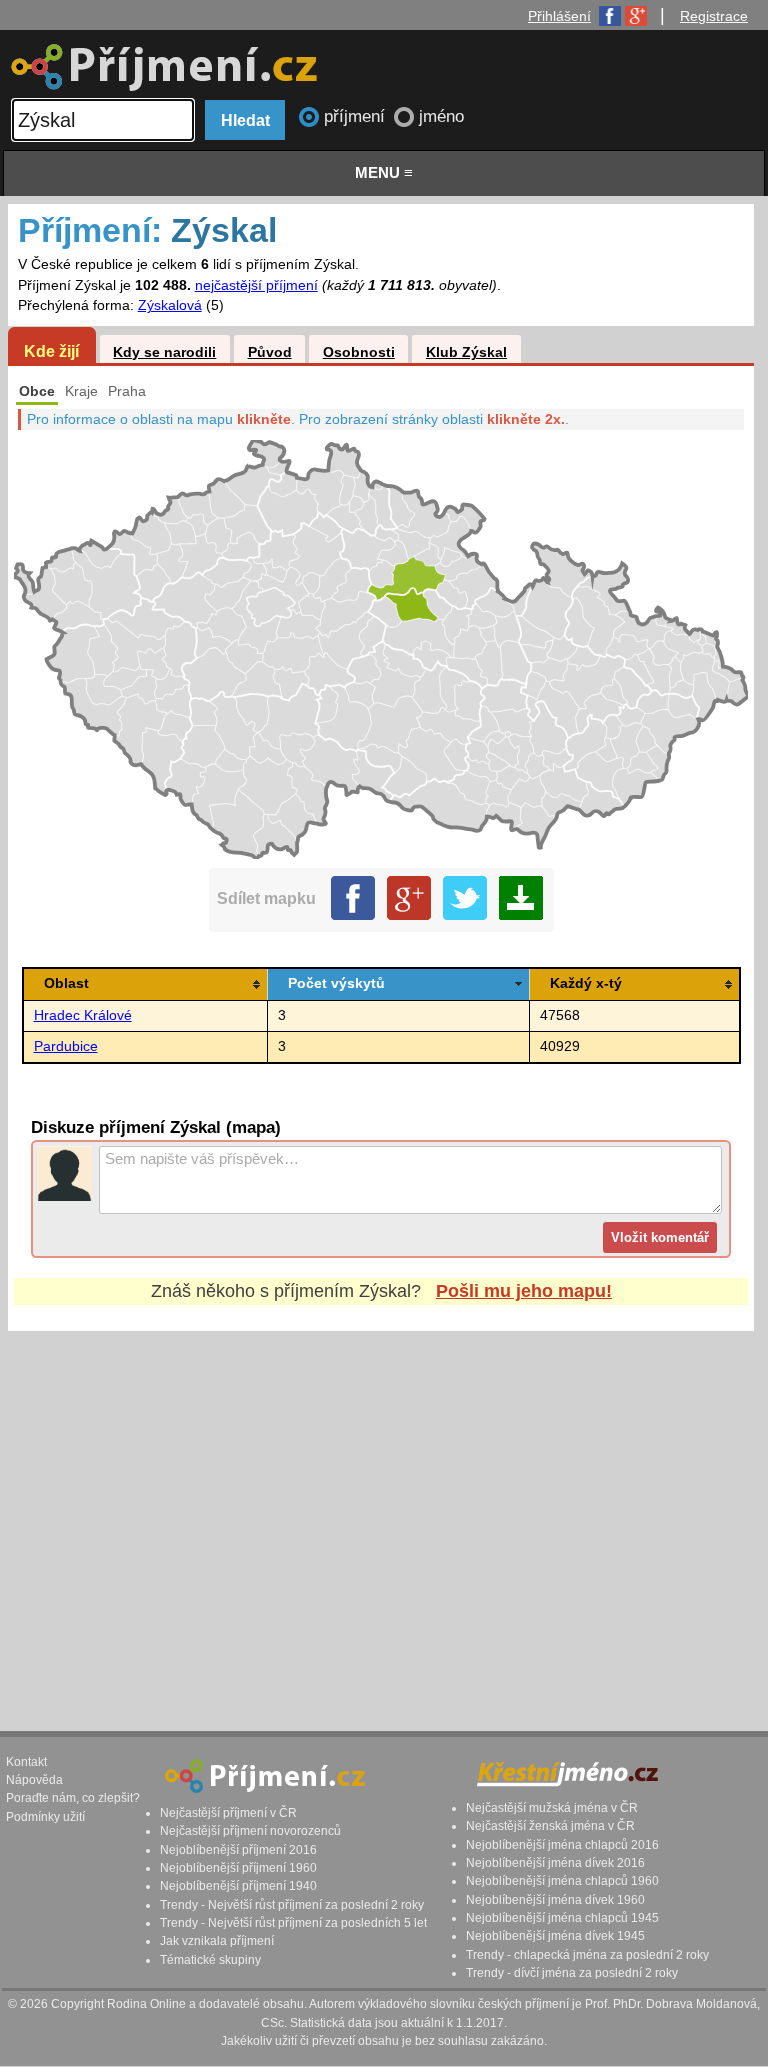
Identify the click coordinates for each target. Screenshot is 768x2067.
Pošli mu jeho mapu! (524, 1291)
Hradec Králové (83, 1015)
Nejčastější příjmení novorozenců (250, 1831)
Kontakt (26, 1762)
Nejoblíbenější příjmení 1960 (238, 1868)
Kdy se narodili (164, 352)
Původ (270, 352)
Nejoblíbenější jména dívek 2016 (555, 1863)
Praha (127, 391)
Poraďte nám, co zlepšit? (73, 1798)
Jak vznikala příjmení (217, 1941)
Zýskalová (170, 305)
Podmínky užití (45, 1817)
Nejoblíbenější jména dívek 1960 (555, 1900)
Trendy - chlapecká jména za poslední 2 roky (587, 1955)
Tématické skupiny (210, 1960)
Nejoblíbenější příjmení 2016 (238, 1850)
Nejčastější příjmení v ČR (228, 1813)
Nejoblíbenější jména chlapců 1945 (562, 1918)
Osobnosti (359, 352)
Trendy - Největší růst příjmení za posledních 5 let (293, 1923)
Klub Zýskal (466, 352)
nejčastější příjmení (256, 285)
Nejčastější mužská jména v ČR (552, 1808)
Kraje (81, 391)
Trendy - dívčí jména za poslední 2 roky (572, 1973)
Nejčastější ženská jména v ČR (550, 1826)
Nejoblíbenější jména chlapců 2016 (562, 1845)
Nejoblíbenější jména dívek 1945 (555, 1936)
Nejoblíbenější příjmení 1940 (238, 1886)
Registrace (714, 16)
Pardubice (66, 1046)
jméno (441, 116)
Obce (37, 391)
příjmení (357, 116)
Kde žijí (51, 351)
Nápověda (34, 1780)
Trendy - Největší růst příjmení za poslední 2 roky (292, 1905)
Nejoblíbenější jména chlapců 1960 (562, 1881)
